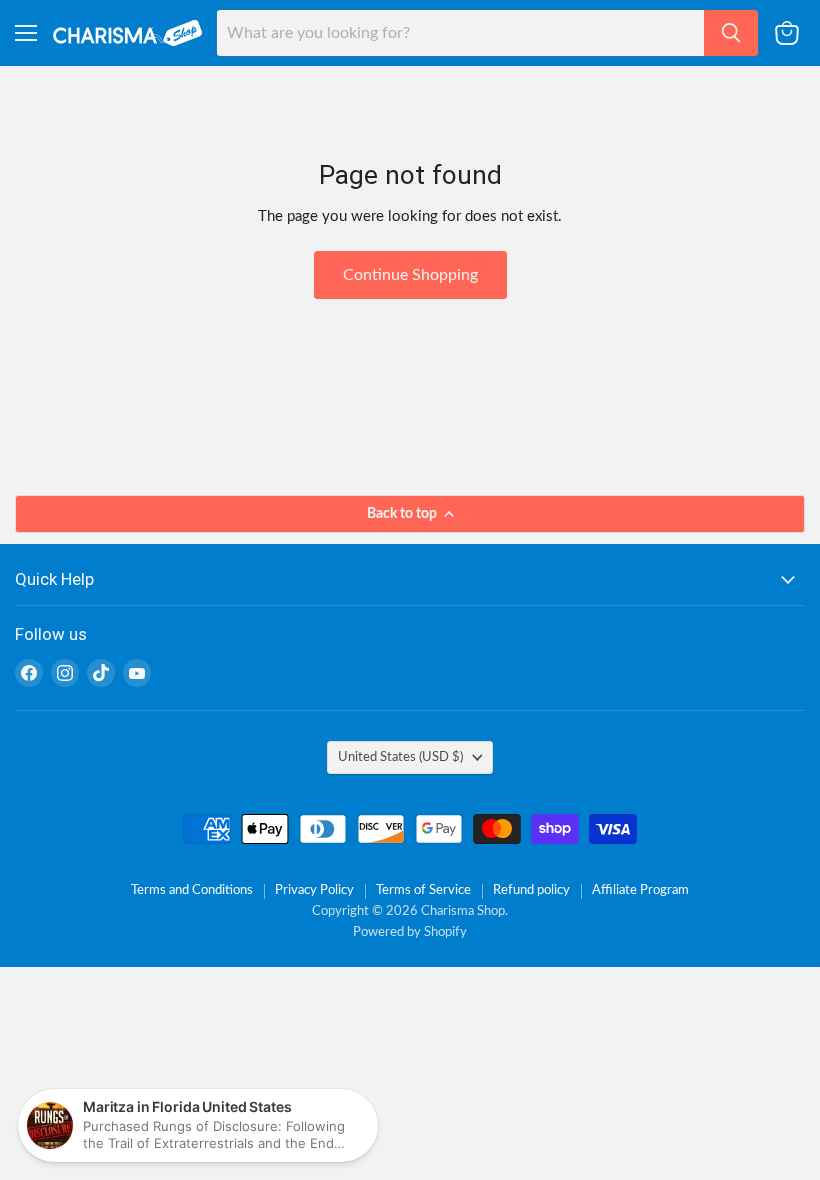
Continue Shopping (410, 275)
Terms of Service (423, 890)
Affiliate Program (640, 890)
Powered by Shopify (410, 932)
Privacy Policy (314, 890)
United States (400, 757)
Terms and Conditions (192, 890)
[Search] (731, 33)
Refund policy (531, 890)
